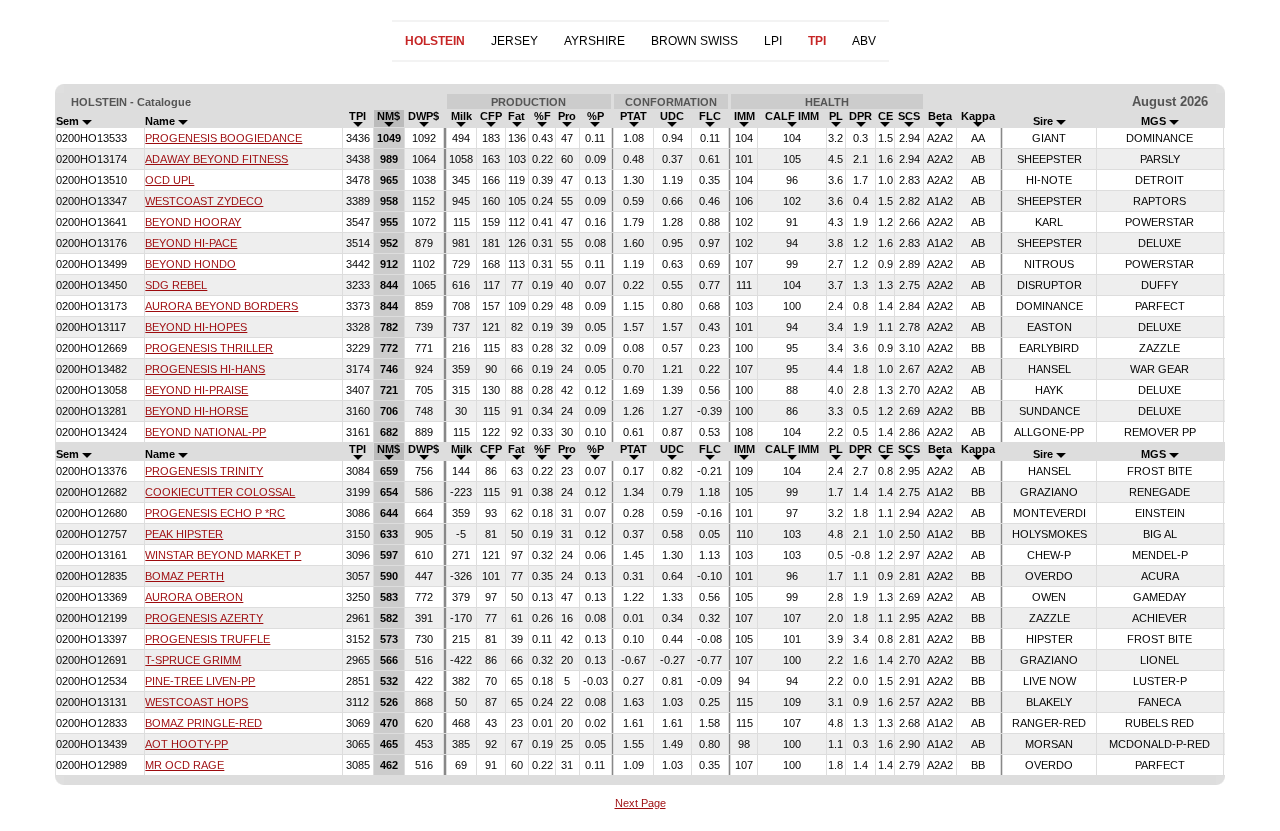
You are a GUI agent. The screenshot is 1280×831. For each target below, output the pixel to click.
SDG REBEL (176, 285)
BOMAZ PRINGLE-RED (203, 723)
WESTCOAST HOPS (196, 702)
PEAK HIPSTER (184, 534)
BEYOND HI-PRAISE (196, 390)
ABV (864, 41)
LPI (773, 41)
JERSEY (514, 41)
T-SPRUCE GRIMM (193, 660)
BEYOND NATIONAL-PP (205, 432)
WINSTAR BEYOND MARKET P (223, 555)
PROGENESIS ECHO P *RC (215, 513)
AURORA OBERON (194, 597)
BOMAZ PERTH (184, 576)
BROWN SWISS (694, 41)
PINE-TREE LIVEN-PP (200, 681)
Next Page (640, 803)
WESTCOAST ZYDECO (204, 201)
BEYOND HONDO (190, 264)
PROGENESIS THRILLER (209, 348)
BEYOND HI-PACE (191, 243)
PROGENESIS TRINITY (204, 471)
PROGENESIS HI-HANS (205, 369)
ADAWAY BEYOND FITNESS (216, 159)
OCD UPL (169, 180)
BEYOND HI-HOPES (196, 327)
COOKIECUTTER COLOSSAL (220, 492)
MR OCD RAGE (184, 765)
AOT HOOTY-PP (186, 744)
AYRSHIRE (594, 41)
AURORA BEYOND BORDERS (221, 306)
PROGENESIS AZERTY (204, 618)
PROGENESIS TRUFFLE (207, 639)
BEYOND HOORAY (193, 222)
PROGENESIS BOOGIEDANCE (223, 138)
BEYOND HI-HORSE (196, 411)
